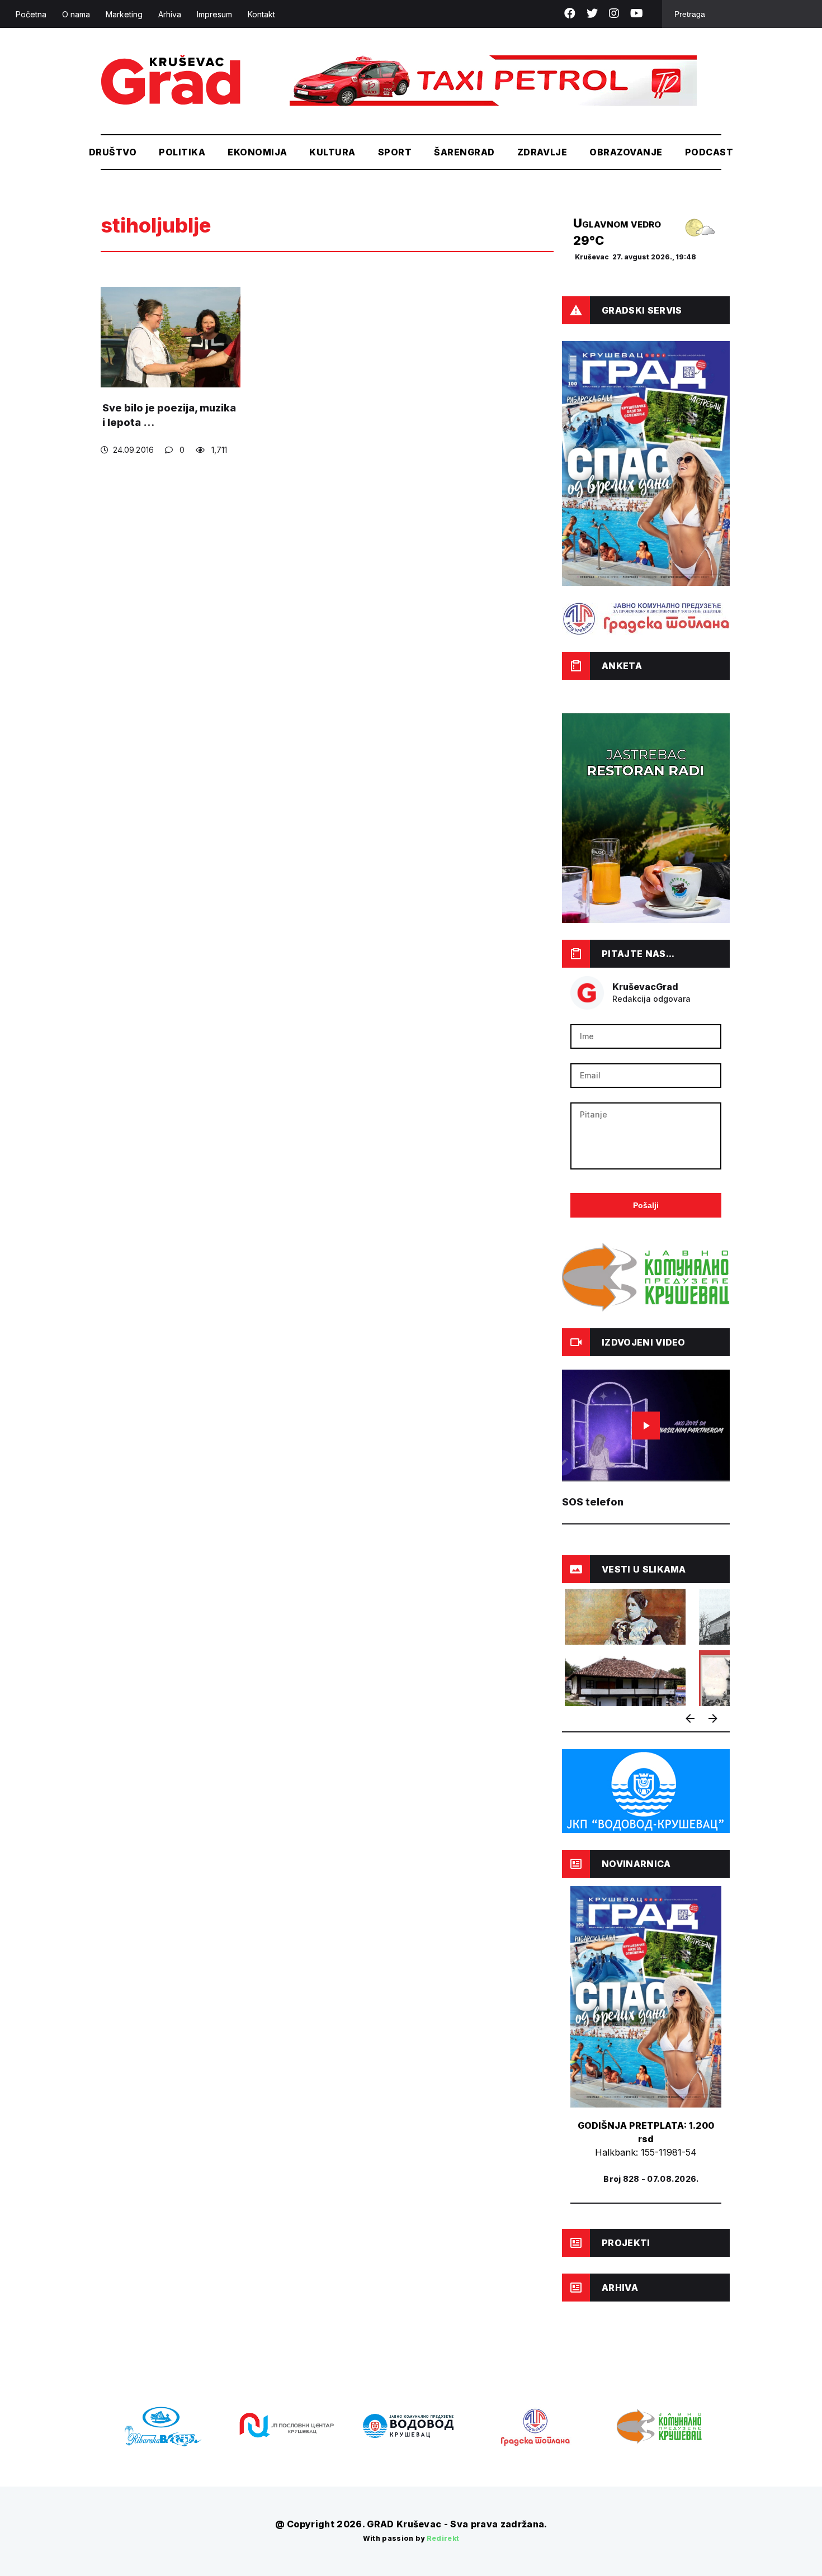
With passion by (411, 2538)
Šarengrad (464, 152)
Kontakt (261, 14)
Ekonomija (257, 152)
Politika (182, 152)
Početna (31, 14)
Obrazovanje (626, 152)
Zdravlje (542, 152)
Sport (395, 152)
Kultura (332, 152)
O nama (76, 14)
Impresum (214, 14)
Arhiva (170, 14)
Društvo (113, 152)
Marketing (124, 14)
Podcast (709, 152)
